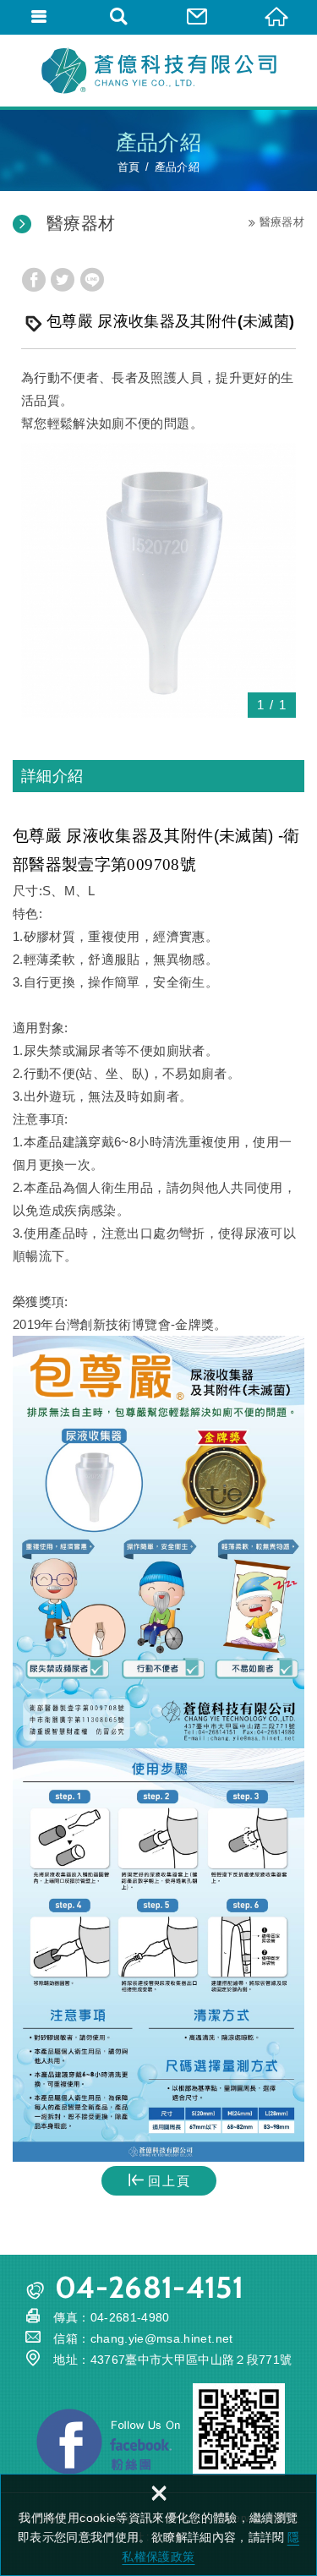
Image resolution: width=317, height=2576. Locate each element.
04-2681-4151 (149, 2287)
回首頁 (277, 17)
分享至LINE (92, 280)
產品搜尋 (119, 17)
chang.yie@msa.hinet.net (162, 2338)
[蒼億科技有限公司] (159, 70)
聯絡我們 (199, 17)
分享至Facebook (34, 280)
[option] (158, 580)
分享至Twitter (63, 280)
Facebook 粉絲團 (108, 2442)
